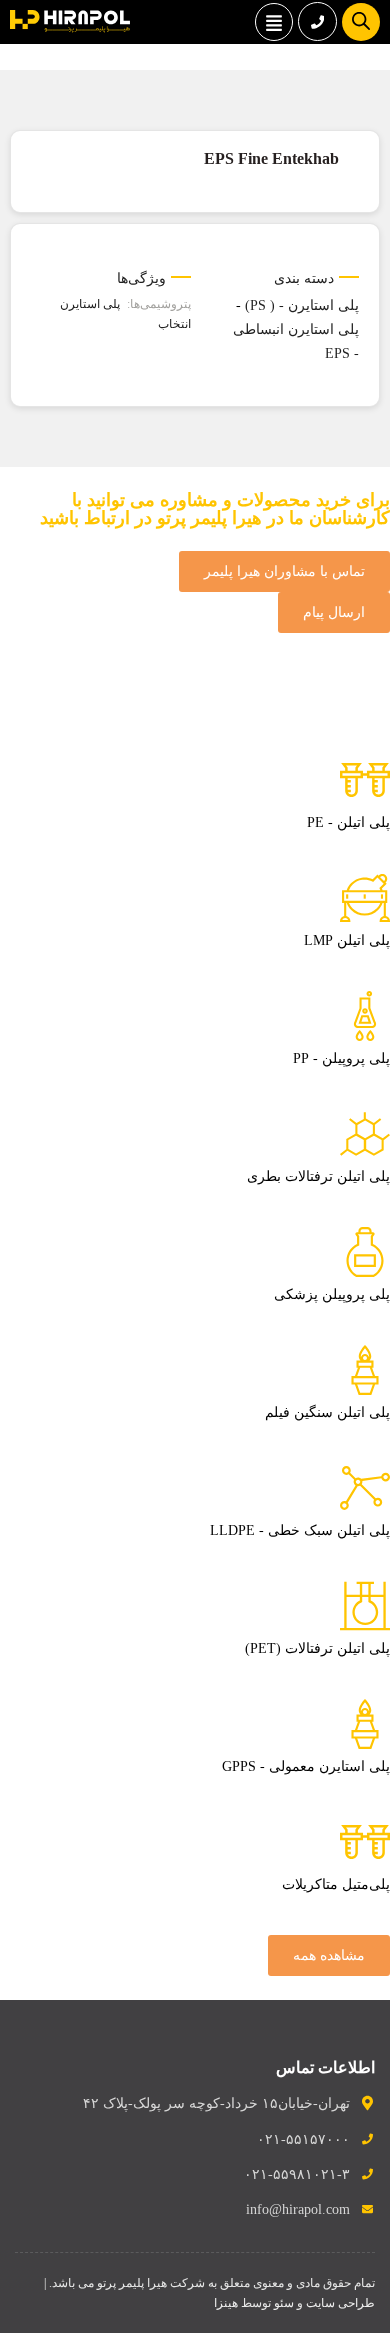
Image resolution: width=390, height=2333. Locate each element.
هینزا (226, 2303)
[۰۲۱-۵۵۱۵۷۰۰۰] (317, 21)
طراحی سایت (340, 2303)
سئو (284, 2303)
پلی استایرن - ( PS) (302, 305)
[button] (274, 22)
